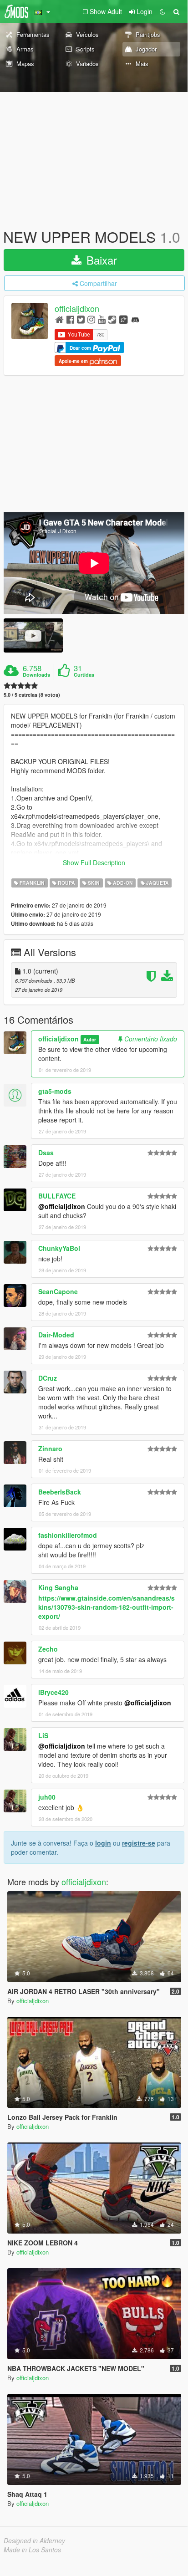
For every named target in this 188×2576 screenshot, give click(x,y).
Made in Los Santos (32, 2550)
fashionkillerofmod (68, 1535)
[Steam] (112, 319)
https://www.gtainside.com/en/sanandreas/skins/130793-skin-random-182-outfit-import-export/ (107, 1607)
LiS (43, 1735)
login (103, 1843)
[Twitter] (81, 319)
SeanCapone (58, 1291)
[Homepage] (59, 319)
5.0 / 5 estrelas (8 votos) (32, 695)
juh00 (47, 1797)
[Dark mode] (163, 11)
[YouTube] (102, 319)
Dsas (46, 1153)
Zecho (48, 1649)
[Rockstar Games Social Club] (123, 319)
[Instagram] (91, 319)
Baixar (100, 260)
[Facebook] (70, 319)
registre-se (139, 1843)
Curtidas (84, 675)
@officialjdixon (62, 1206)
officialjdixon (77, 309)
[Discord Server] (135, 319)
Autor (90, 1039)
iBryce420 (53, 1692)
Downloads (36, 675)
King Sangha (58, 1587)
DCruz (48, 1378)
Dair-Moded (56, 1335)
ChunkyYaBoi (59, 1248)
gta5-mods (55, 1091)
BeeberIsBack (60, 1492)
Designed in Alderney (34, 2540)
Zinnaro (50, 1449)
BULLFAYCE (57, 1196)
